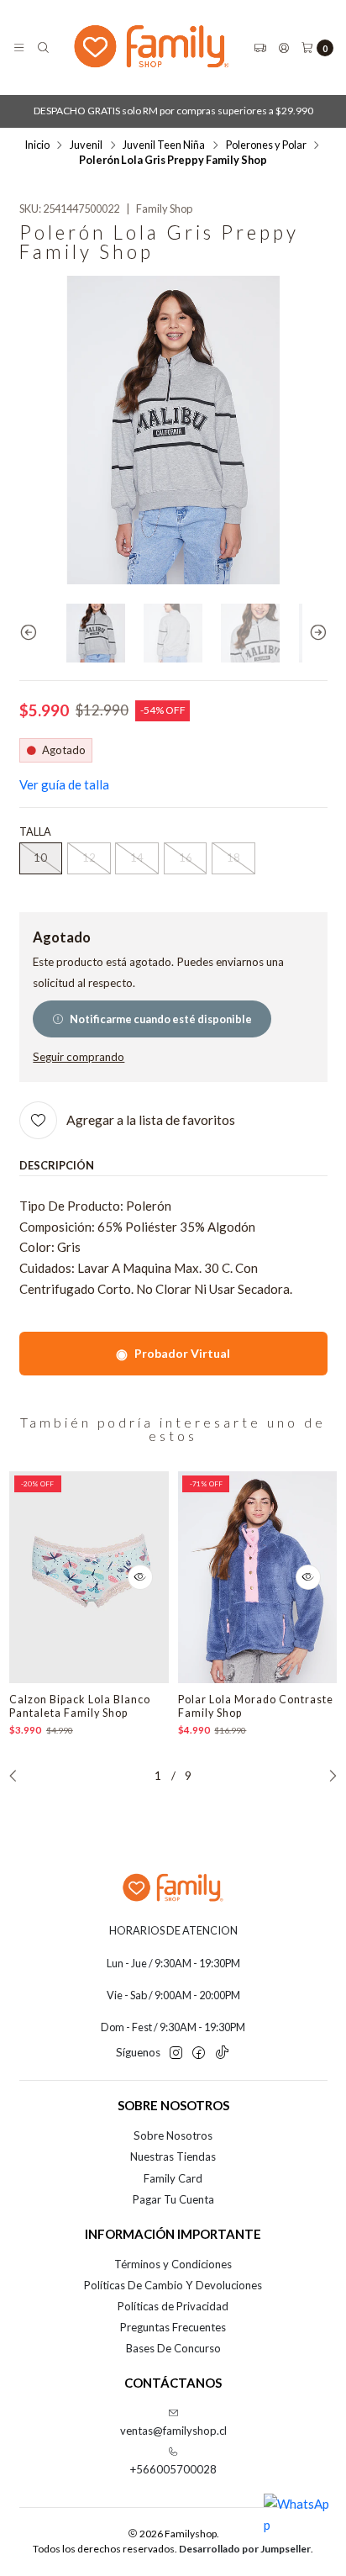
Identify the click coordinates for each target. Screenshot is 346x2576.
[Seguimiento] (260, 48)
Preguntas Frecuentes (173, 2327)
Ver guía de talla (64, 784)
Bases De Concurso (173, 2348)
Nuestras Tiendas (173, 2156)
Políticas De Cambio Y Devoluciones (173, 2285)
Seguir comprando (79, 1058)
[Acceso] (284, 48)
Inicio (37, 145)
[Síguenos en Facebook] (199, 2053)
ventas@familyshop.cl (173, 2431)
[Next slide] (315, 633)
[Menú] (19, 48)
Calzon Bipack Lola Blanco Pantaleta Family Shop (80, 1706)
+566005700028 (173, 2469)
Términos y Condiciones (173, 2264)
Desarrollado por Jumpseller (245, 2549)
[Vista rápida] (140, 1577)
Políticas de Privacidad (173, 2306)
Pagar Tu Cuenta (173, 2199)
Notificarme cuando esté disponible (161, 1019)
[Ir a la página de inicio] (152, 48)
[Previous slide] (32, 633)
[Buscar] (43, 48)
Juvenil (86, 145)
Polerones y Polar (266, 145)
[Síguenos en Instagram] (176, 2053)
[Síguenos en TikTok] (222, 2053)
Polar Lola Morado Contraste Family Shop (256, 1706)
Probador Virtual (173, 1353)
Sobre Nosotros (173, 2135)
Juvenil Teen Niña (164, 145)
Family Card (173, 2178)
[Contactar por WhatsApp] (297, 2527)
